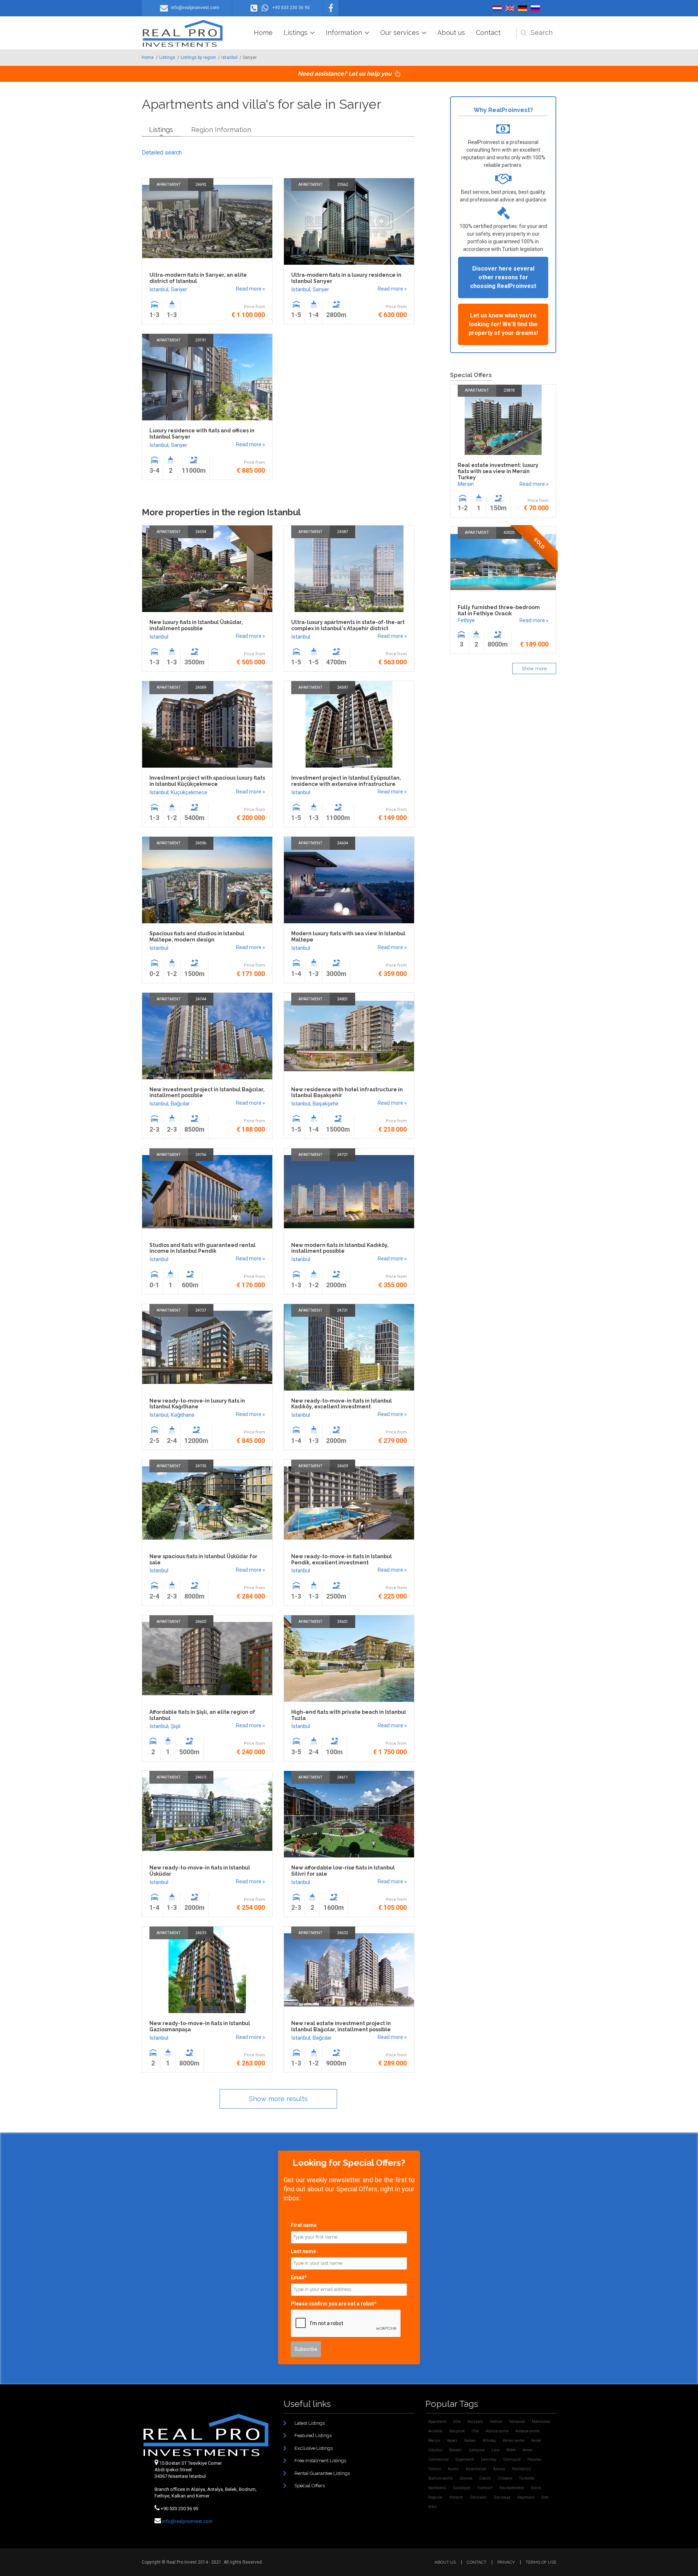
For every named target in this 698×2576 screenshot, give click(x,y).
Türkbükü (527, 2478)
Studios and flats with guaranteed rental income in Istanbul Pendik (202, 1248)
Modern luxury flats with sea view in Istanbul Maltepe (348, 937)
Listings (296, 33)
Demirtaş (489, 2459)
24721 (342, 1155)
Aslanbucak (476, 2469)
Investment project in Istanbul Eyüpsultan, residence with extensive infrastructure (346, 781)
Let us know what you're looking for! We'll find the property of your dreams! (503, 324)
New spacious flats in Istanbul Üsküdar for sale (203, 1559)
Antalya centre (527, 2431)
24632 (342, 1933)
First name (304, 2225)
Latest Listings (310, 2423)
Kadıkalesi (437, 2488)
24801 (342, 999)
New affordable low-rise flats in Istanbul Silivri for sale (343, 1871)
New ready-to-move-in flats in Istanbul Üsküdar (200, 1871)
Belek (511, 2450)
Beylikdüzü (521, 2469)
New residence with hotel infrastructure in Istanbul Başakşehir (347, 1093)
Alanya (499, 2469)
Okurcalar (478, 2497)
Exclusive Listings (314, 2448)
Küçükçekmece (189, 792)
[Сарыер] (535, 8)
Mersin (466, 484)
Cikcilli (485, 2478)
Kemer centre (514, 2441)
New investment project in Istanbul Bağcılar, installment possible (207, 1093)
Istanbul (229, 57)
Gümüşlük (512, 2459)
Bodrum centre (440, 2478)
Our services (400, 33)
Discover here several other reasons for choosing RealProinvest (503, 277)
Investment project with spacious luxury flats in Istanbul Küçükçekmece (207, 781)
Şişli (176, 1726)
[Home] (183, 33)
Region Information (221, 130)
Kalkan (470, 2441)
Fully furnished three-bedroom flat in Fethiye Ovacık (499, 610)
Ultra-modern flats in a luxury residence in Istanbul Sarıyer (346, 278)
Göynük (466, 2478)
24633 (201, 1933)
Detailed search (162, 153)
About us (451, 33)
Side (545, 2497)
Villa (457, 2422)
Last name (303, 2251)
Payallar (535, 2459)
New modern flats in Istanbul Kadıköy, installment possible (340, 1248)
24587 (342, 532)
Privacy (506, 2562)
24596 (201, 843)
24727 (201, 1310)
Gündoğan (462, 2488)
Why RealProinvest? (503, 110)
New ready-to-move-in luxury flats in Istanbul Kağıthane (197, 1404)
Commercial (438, 2459)
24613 (201, 1777)
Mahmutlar (541, 2422)
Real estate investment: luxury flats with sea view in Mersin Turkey (498, 471)
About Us (445, 2562)
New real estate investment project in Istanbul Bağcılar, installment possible (341, 2026)
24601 (342, 1622)
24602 (201, 1622)
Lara (496, 2450)
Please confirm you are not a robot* (334, 2304)
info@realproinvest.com (187, 2521)
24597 (342, 687)
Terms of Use (541, 2562)
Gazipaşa (502, 2497)
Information (344, 33)
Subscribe (306, 2349)
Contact (488, 33)
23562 (342, 185)
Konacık (456, 2497)
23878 (509, 390)
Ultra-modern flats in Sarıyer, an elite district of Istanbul (198, 278)
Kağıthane (183, 1415)
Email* (299, 2277)
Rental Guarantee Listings (322, 2473)
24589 (201, 687)
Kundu (453, 2469)
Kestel (536, 2441)
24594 (201, 532)
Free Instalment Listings (320, 2461)
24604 (342, 843)
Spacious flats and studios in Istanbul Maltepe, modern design (197, 937)
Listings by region (198, 57)
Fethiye (466, 620)
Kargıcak (457, 2431)
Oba (475, 2431)
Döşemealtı (465, 2459)
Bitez (433, 2507)
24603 (342, 1466)
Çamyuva (477, 2450)
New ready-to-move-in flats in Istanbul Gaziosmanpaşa (200, 2026)
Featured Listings (313, 2435)
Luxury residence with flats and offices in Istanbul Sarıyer (202, 434)
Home (263, 33)
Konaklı (456, 2450)
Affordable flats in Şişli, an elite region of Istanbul (202, 1715)
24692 (201, 185)
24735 (201, 1466)
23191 (201, 340)
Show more (534, 669)
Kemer (528, 2450)
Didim (536, 2488)
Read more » (250, 289)
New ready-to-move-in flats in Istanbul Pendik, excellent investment (342, 1559)
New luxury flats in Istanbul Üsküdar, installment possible (196, 625)
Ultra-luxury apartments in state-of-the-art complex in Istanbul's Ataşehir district (348, 625)
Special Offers (310, 2486)
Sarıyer (179, 289)
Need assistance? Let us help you (345, 74)
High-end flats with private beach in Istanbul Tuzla (349, 1715)
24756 (201, 1155)
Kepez (452, 2441)
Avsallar (436, 2431)
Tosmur (435, 2469)
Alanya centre (497, 2431)
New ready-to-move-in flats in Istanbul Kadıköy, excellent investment (342, 1404)
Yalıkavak (517, 2422)
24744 (201, 999)
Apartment (169, 185)
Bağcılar (180, 1104)
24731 (342, 1310)
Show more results (278, 2099)
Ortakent (505, 2478)
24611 (342, 1777)
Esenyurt (485, 2488)
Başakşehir (326, 1104)
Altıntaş (489, 2441)
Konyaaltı (475, 2422)
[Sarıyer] (497, 8)
